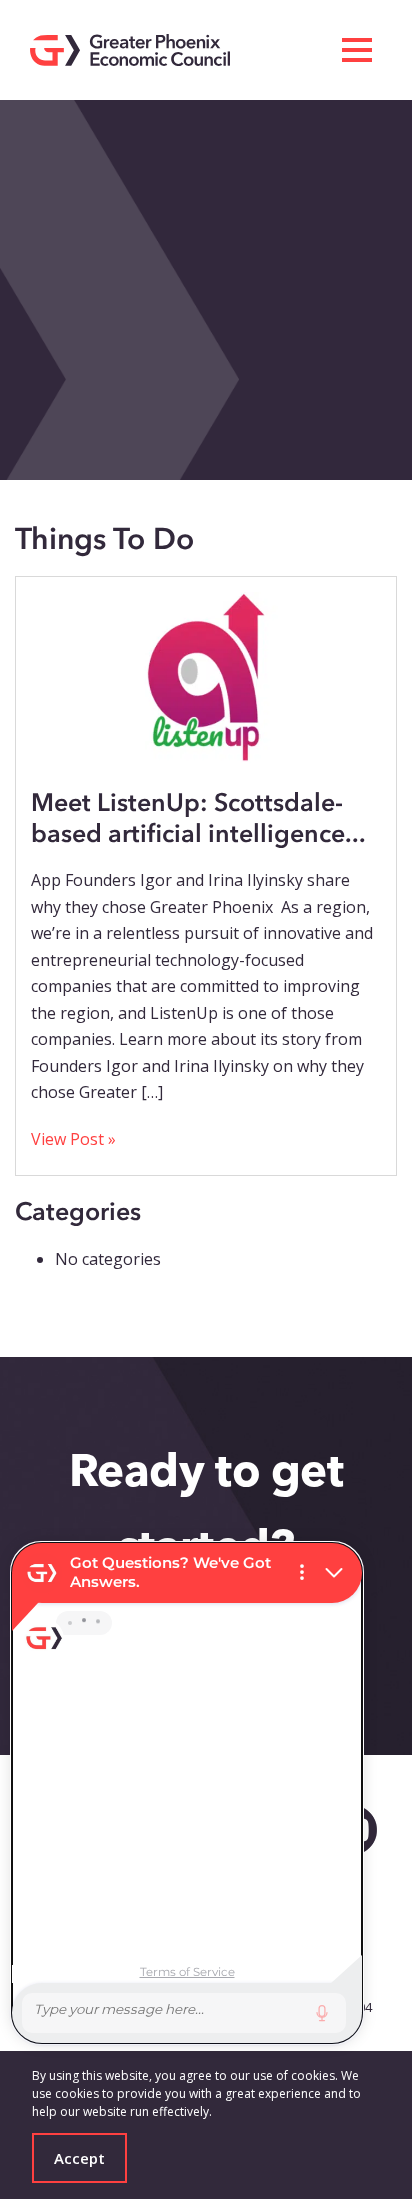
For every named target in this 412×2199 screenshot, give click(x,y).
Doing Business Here (103, 124)
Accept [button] (79, 2158)
